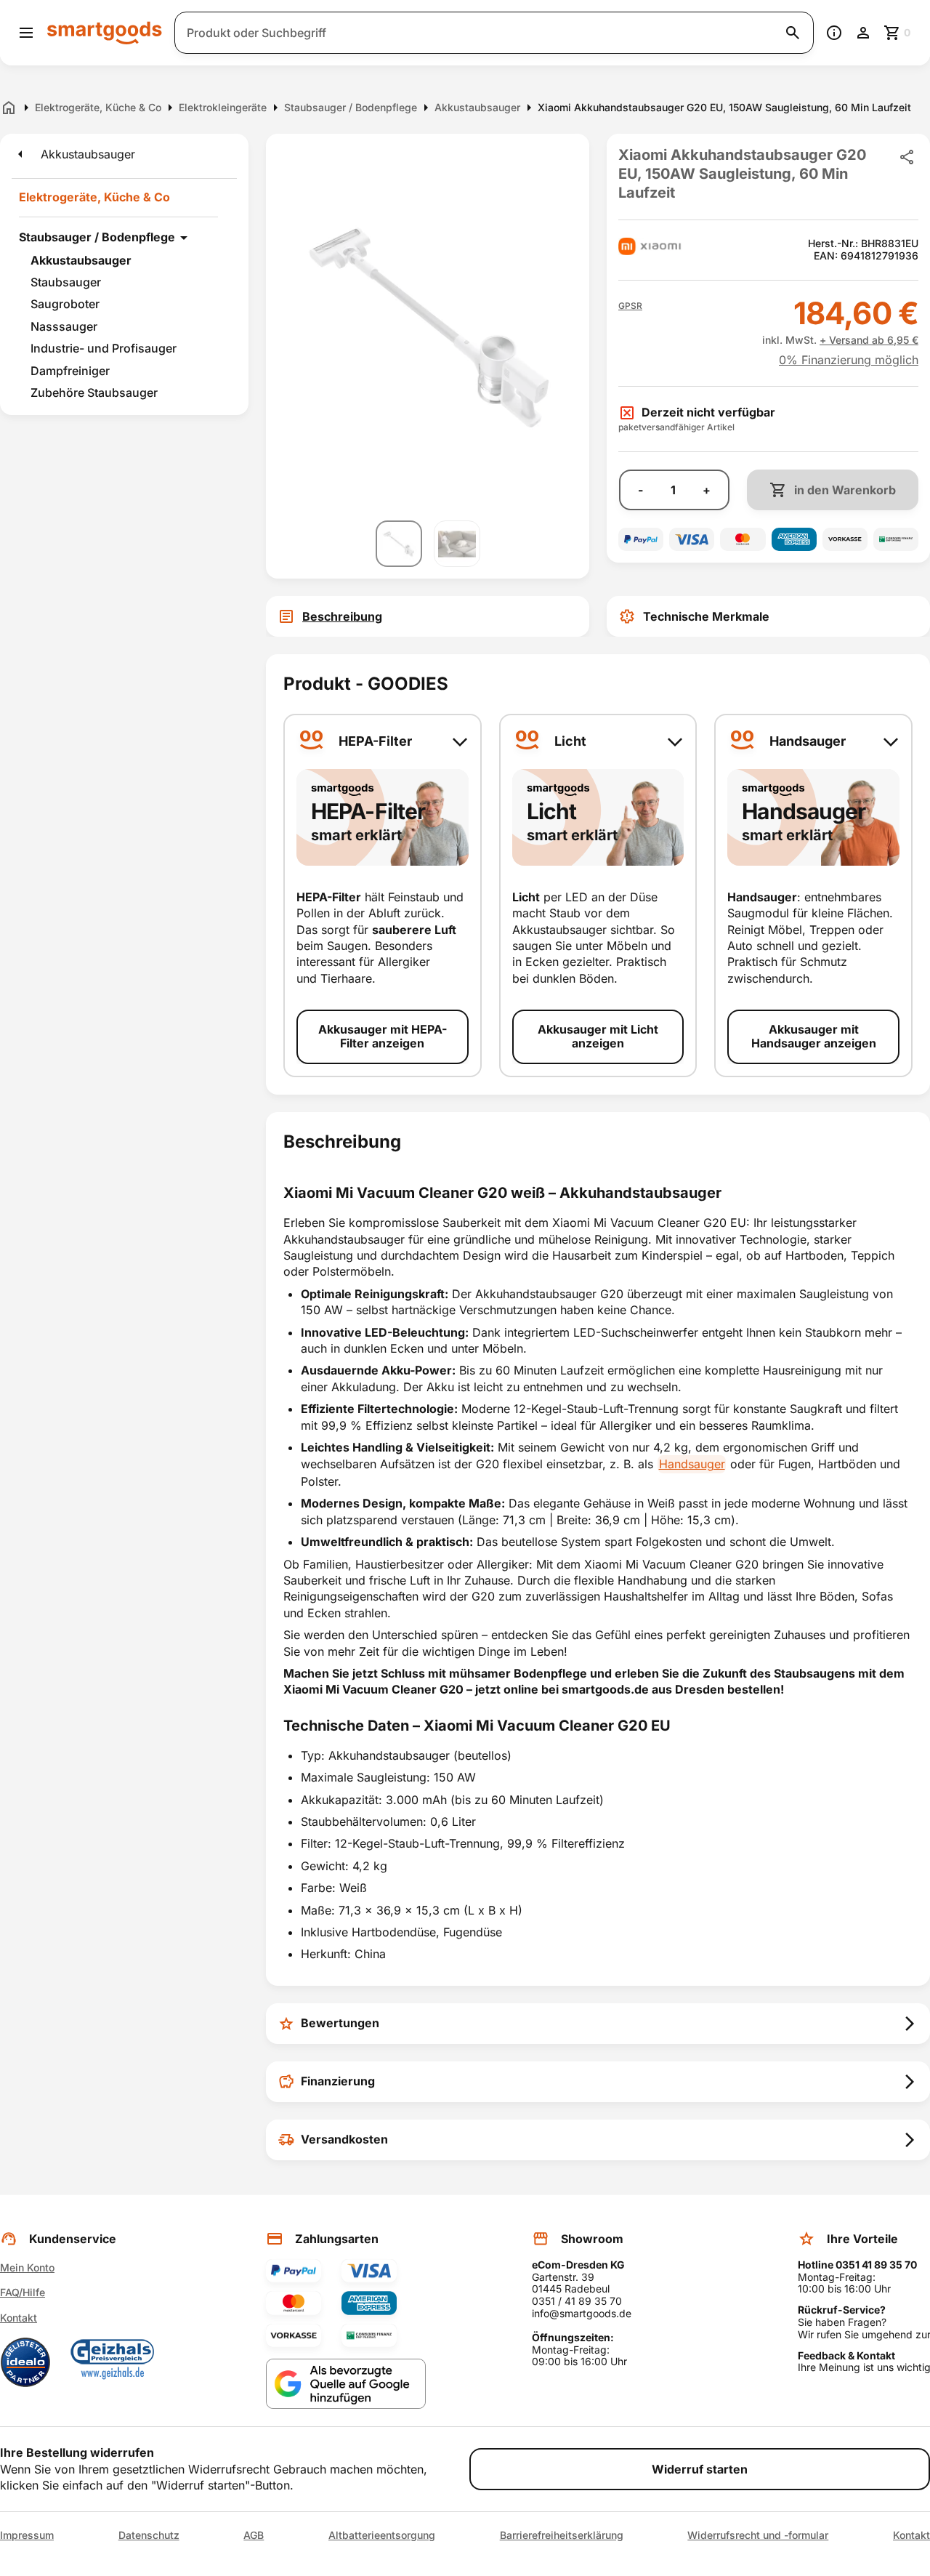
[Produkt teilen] (907, 157)
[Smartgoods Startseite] (105, 32)
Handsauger (692, 1464)
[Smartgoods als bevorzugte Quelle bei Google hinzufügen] (346, 2384)
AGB (254, 2535)
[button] (630, 306)
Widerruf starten (700, 2469)
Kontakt (19, 2318)
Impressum (27, 2535)
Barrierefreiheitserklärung (562, 2535)
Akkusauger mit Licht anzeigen (598, 1036)
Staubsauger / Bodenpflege (97, 237)
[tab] (428, 616)
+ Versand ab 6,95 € (869, 340)
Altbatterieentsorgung (382, 2535)
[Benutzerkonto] (863, 33)
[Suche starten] (793, 33)
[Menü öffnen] (26, 33)
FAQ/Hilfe (23, 2292)
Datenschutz (149, 2535)
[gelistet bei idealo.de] (25, 2362)
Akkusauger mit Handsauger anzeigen (814, 1036)
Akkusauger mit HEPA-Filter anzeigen (383, 1036)
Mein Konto (27, 2267)
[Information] (834, 33)
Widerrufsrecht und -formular (758, 2535)
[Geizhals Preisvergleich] (113, 2362)
